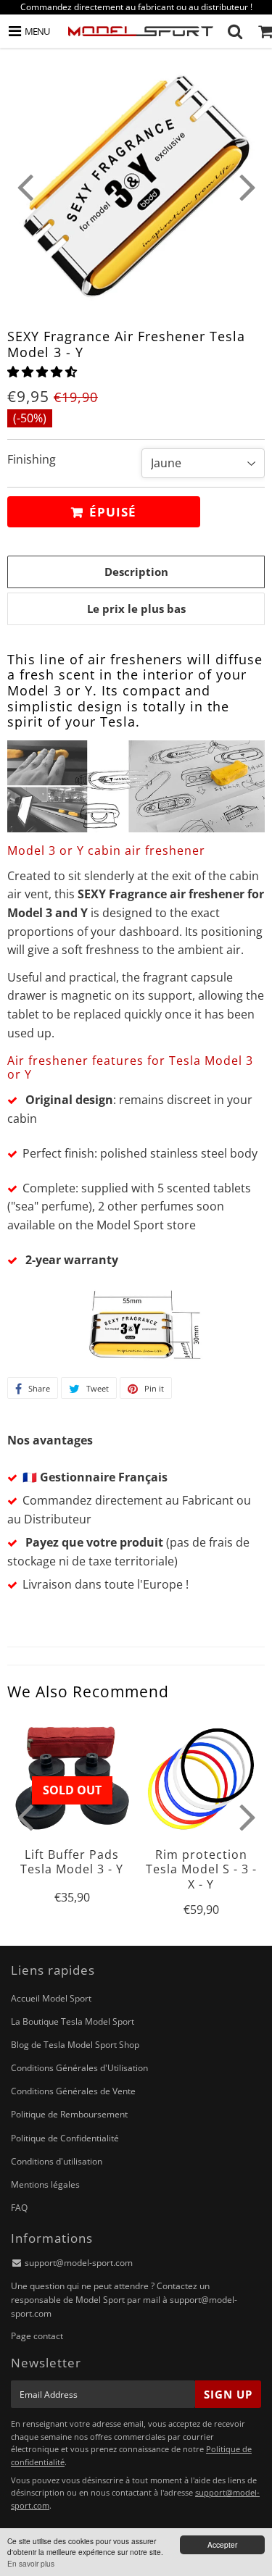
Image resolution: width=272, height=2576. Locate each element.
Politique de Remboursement (69, 2114)
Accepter (222, 2544)
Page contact (37, 2336)
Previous (25, 186)
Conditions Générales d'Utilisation (79, 2068)
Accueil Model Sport (51, 1998)
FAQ (19, 2208)
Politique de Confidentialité (65, 2138)
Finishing (32, 459)
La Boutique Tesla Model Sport (73, 2021)
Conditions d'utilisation (57, 2161)
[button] (44, 372)
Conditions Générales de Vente (73, 2091)
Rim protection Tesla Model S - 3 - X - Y (201, 1869)
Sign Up (228, 2394)
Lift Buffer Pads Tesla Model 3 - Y (72, 1862)
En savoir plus (31, 2563)
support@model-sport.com (79, 2263)
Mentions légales (45, 2184)
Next (247, 186)
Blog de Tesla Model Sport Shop (75, 2045)
